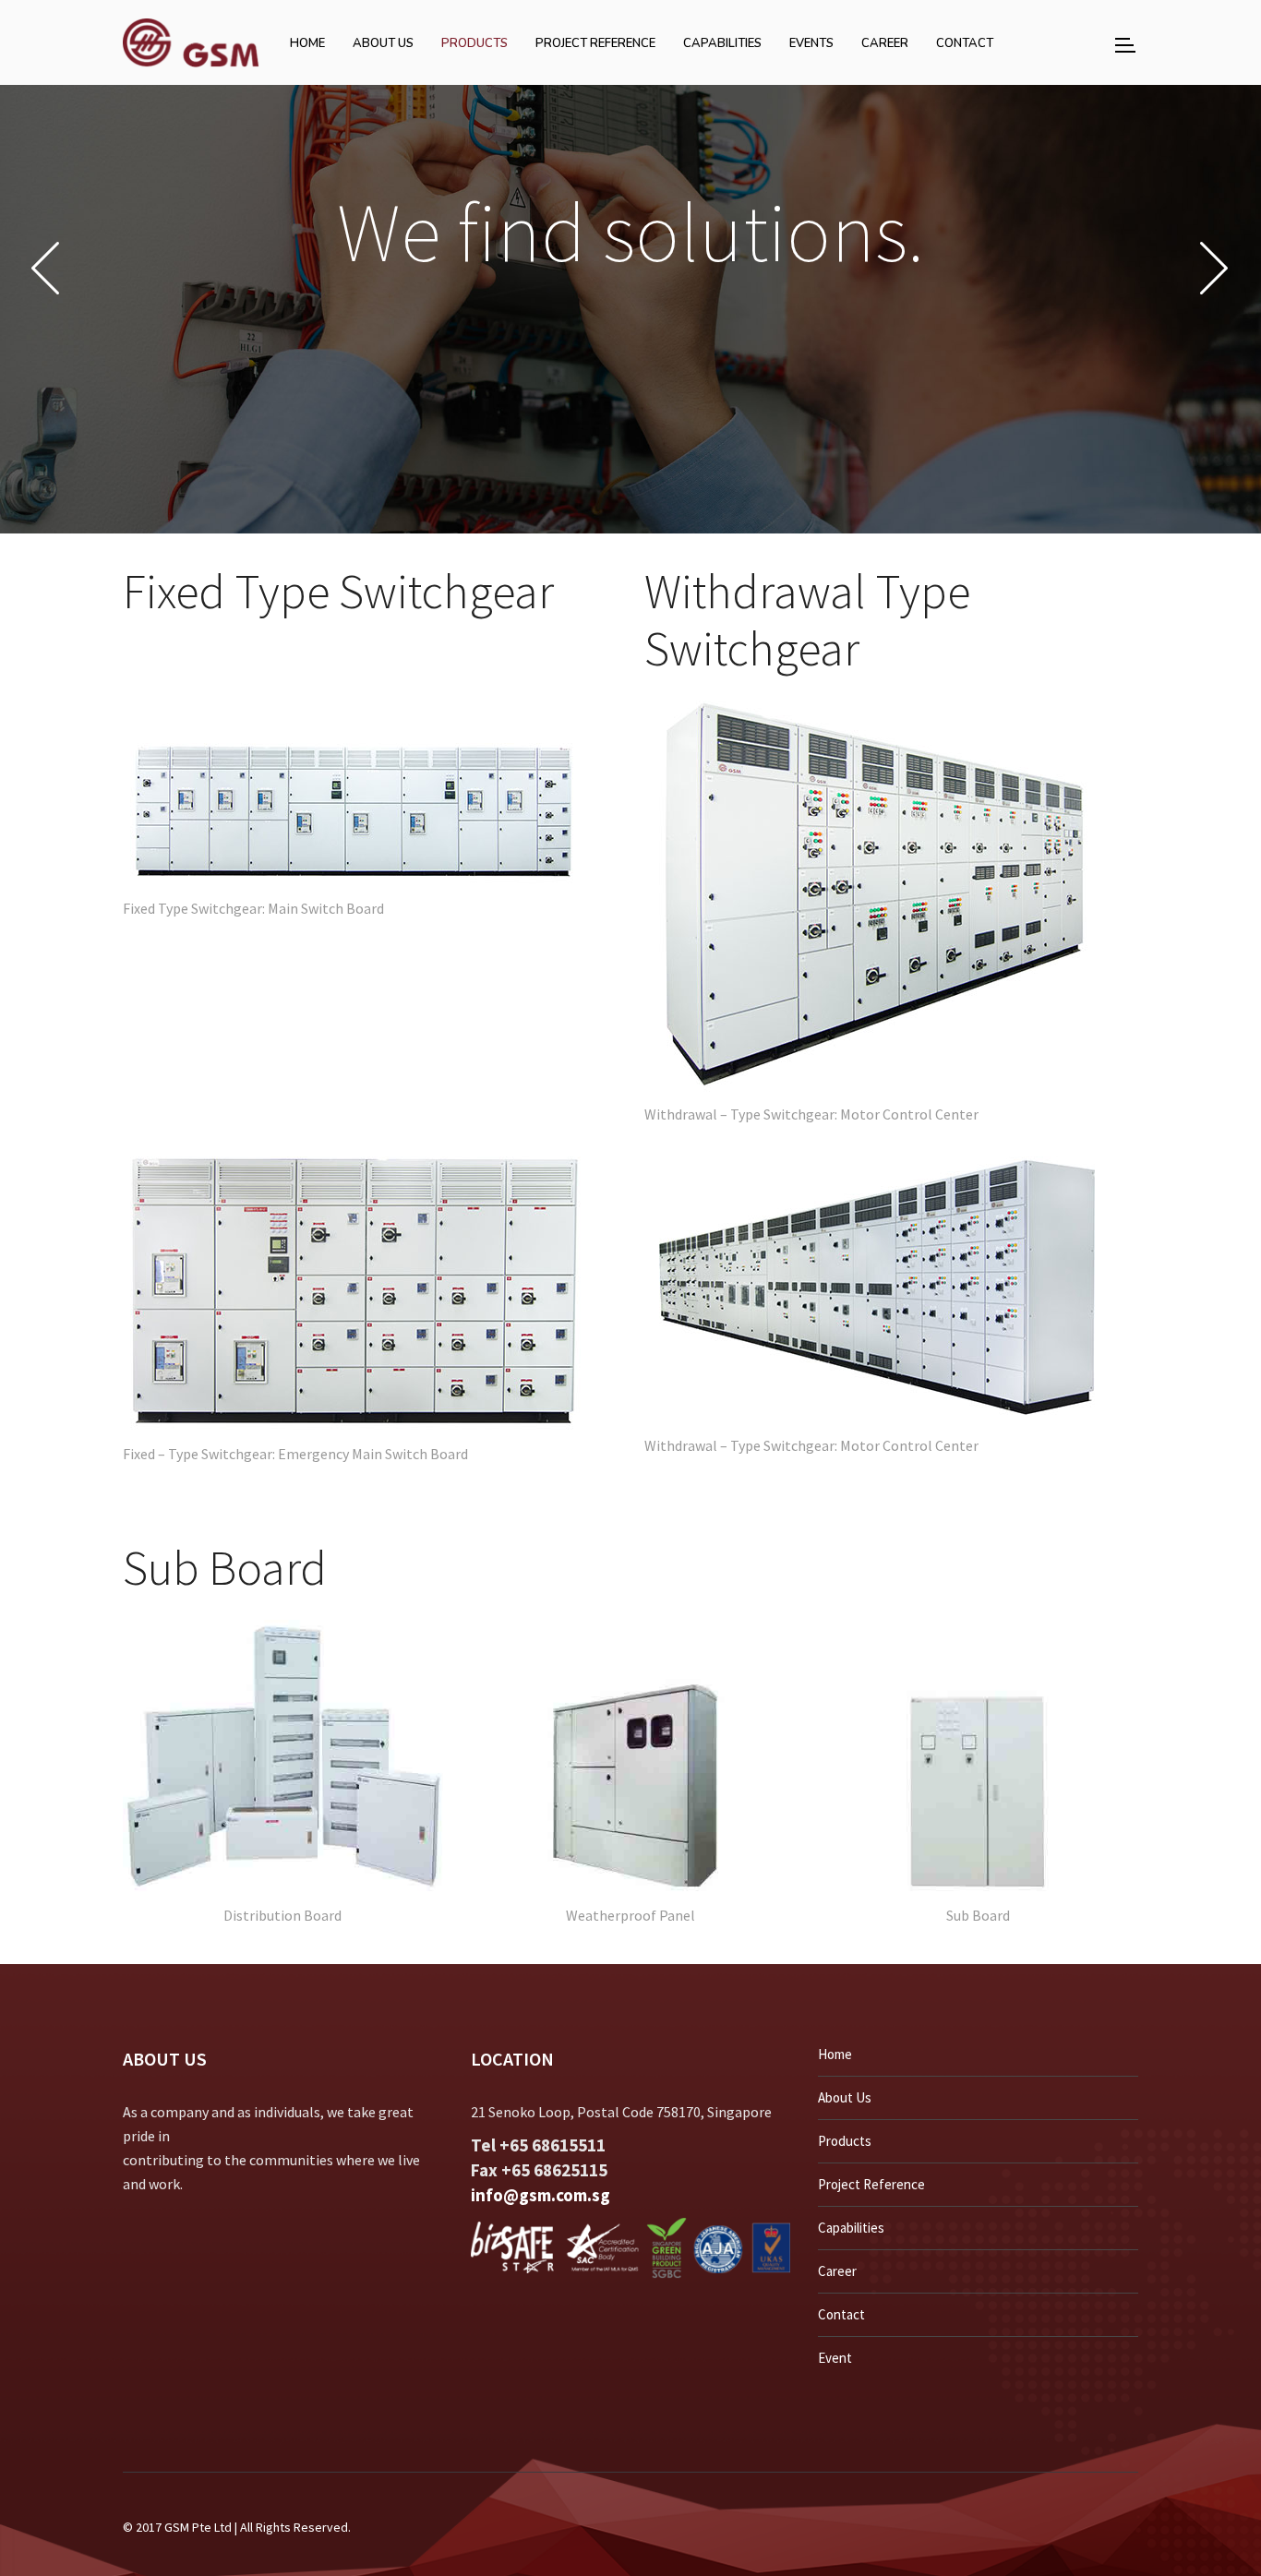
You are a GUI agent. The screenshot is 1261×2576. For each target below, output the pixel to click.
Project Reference (871, 2184)
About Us (845, 2097)
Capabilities (851, 2228)
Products (845, 2141)
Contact (841, 2314)
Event (835, 2358)
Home (835, 2054)
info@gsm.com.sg (540, 2195)
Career (837, 2271)
